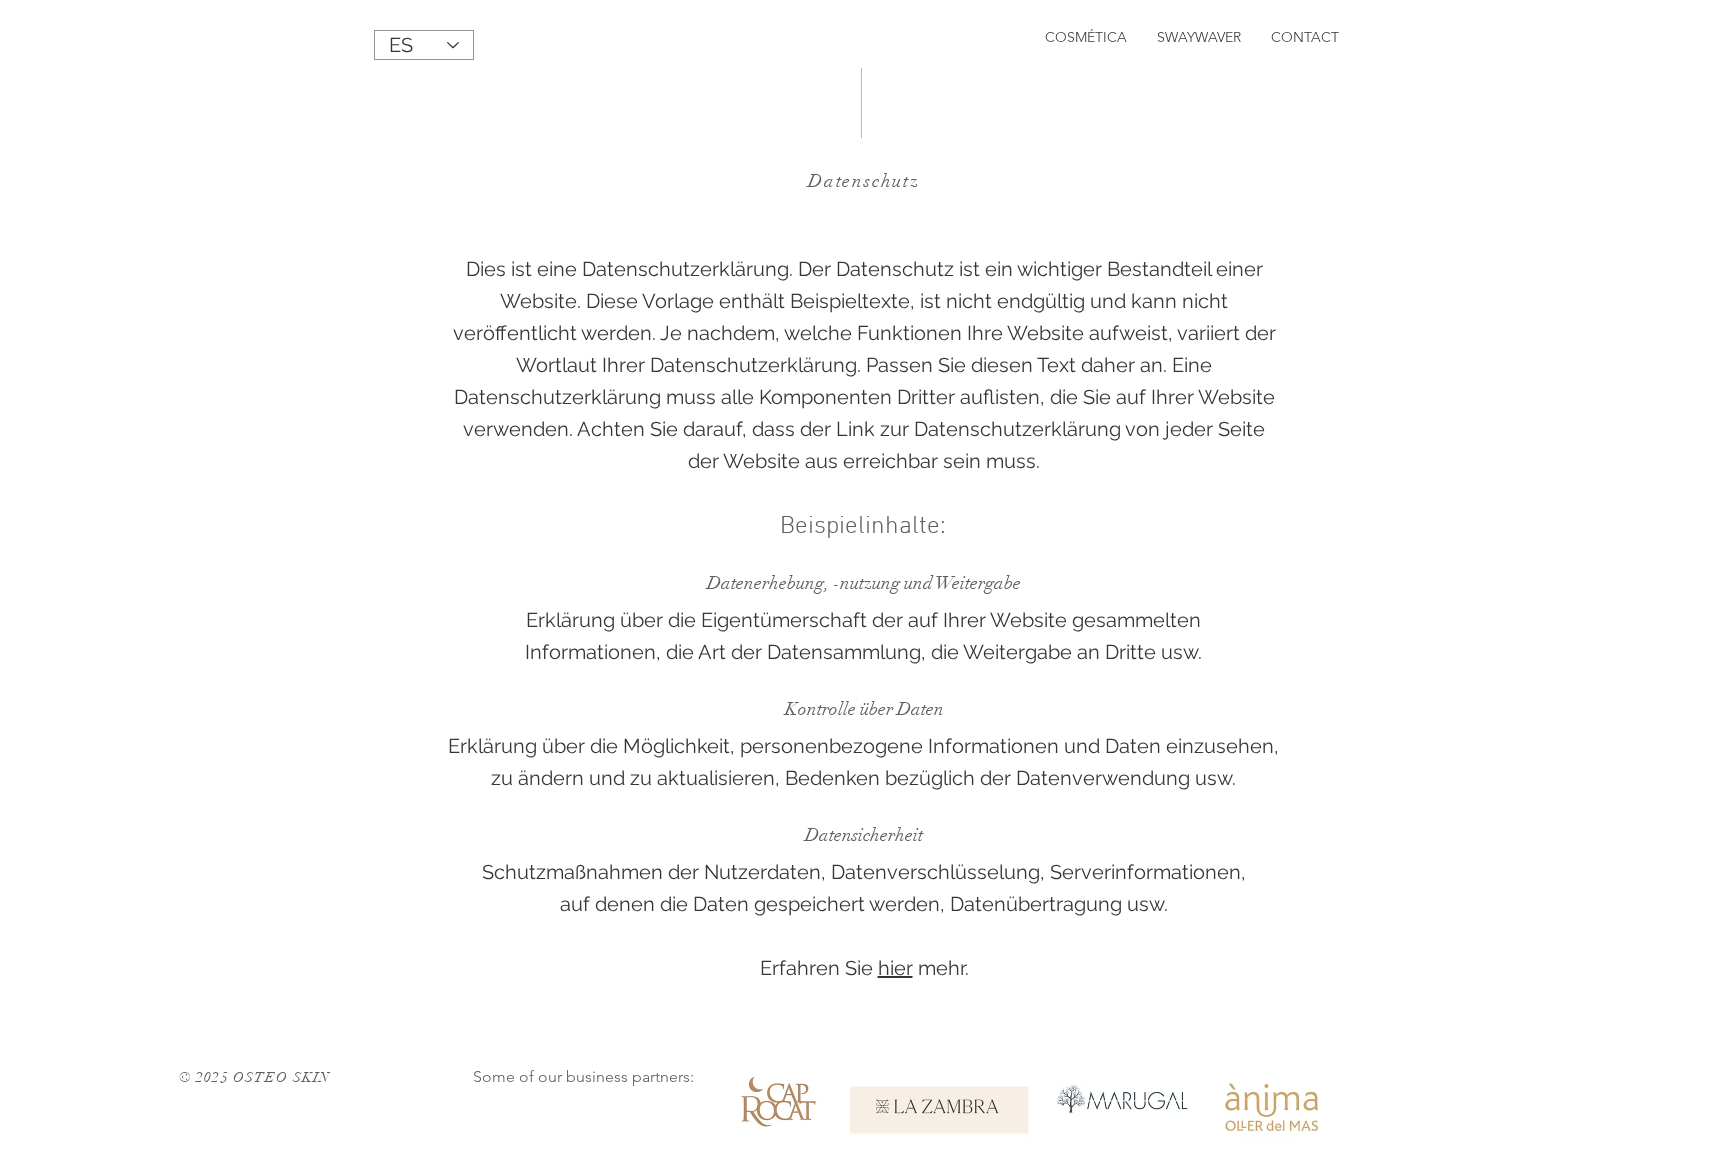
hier (895, 968)
